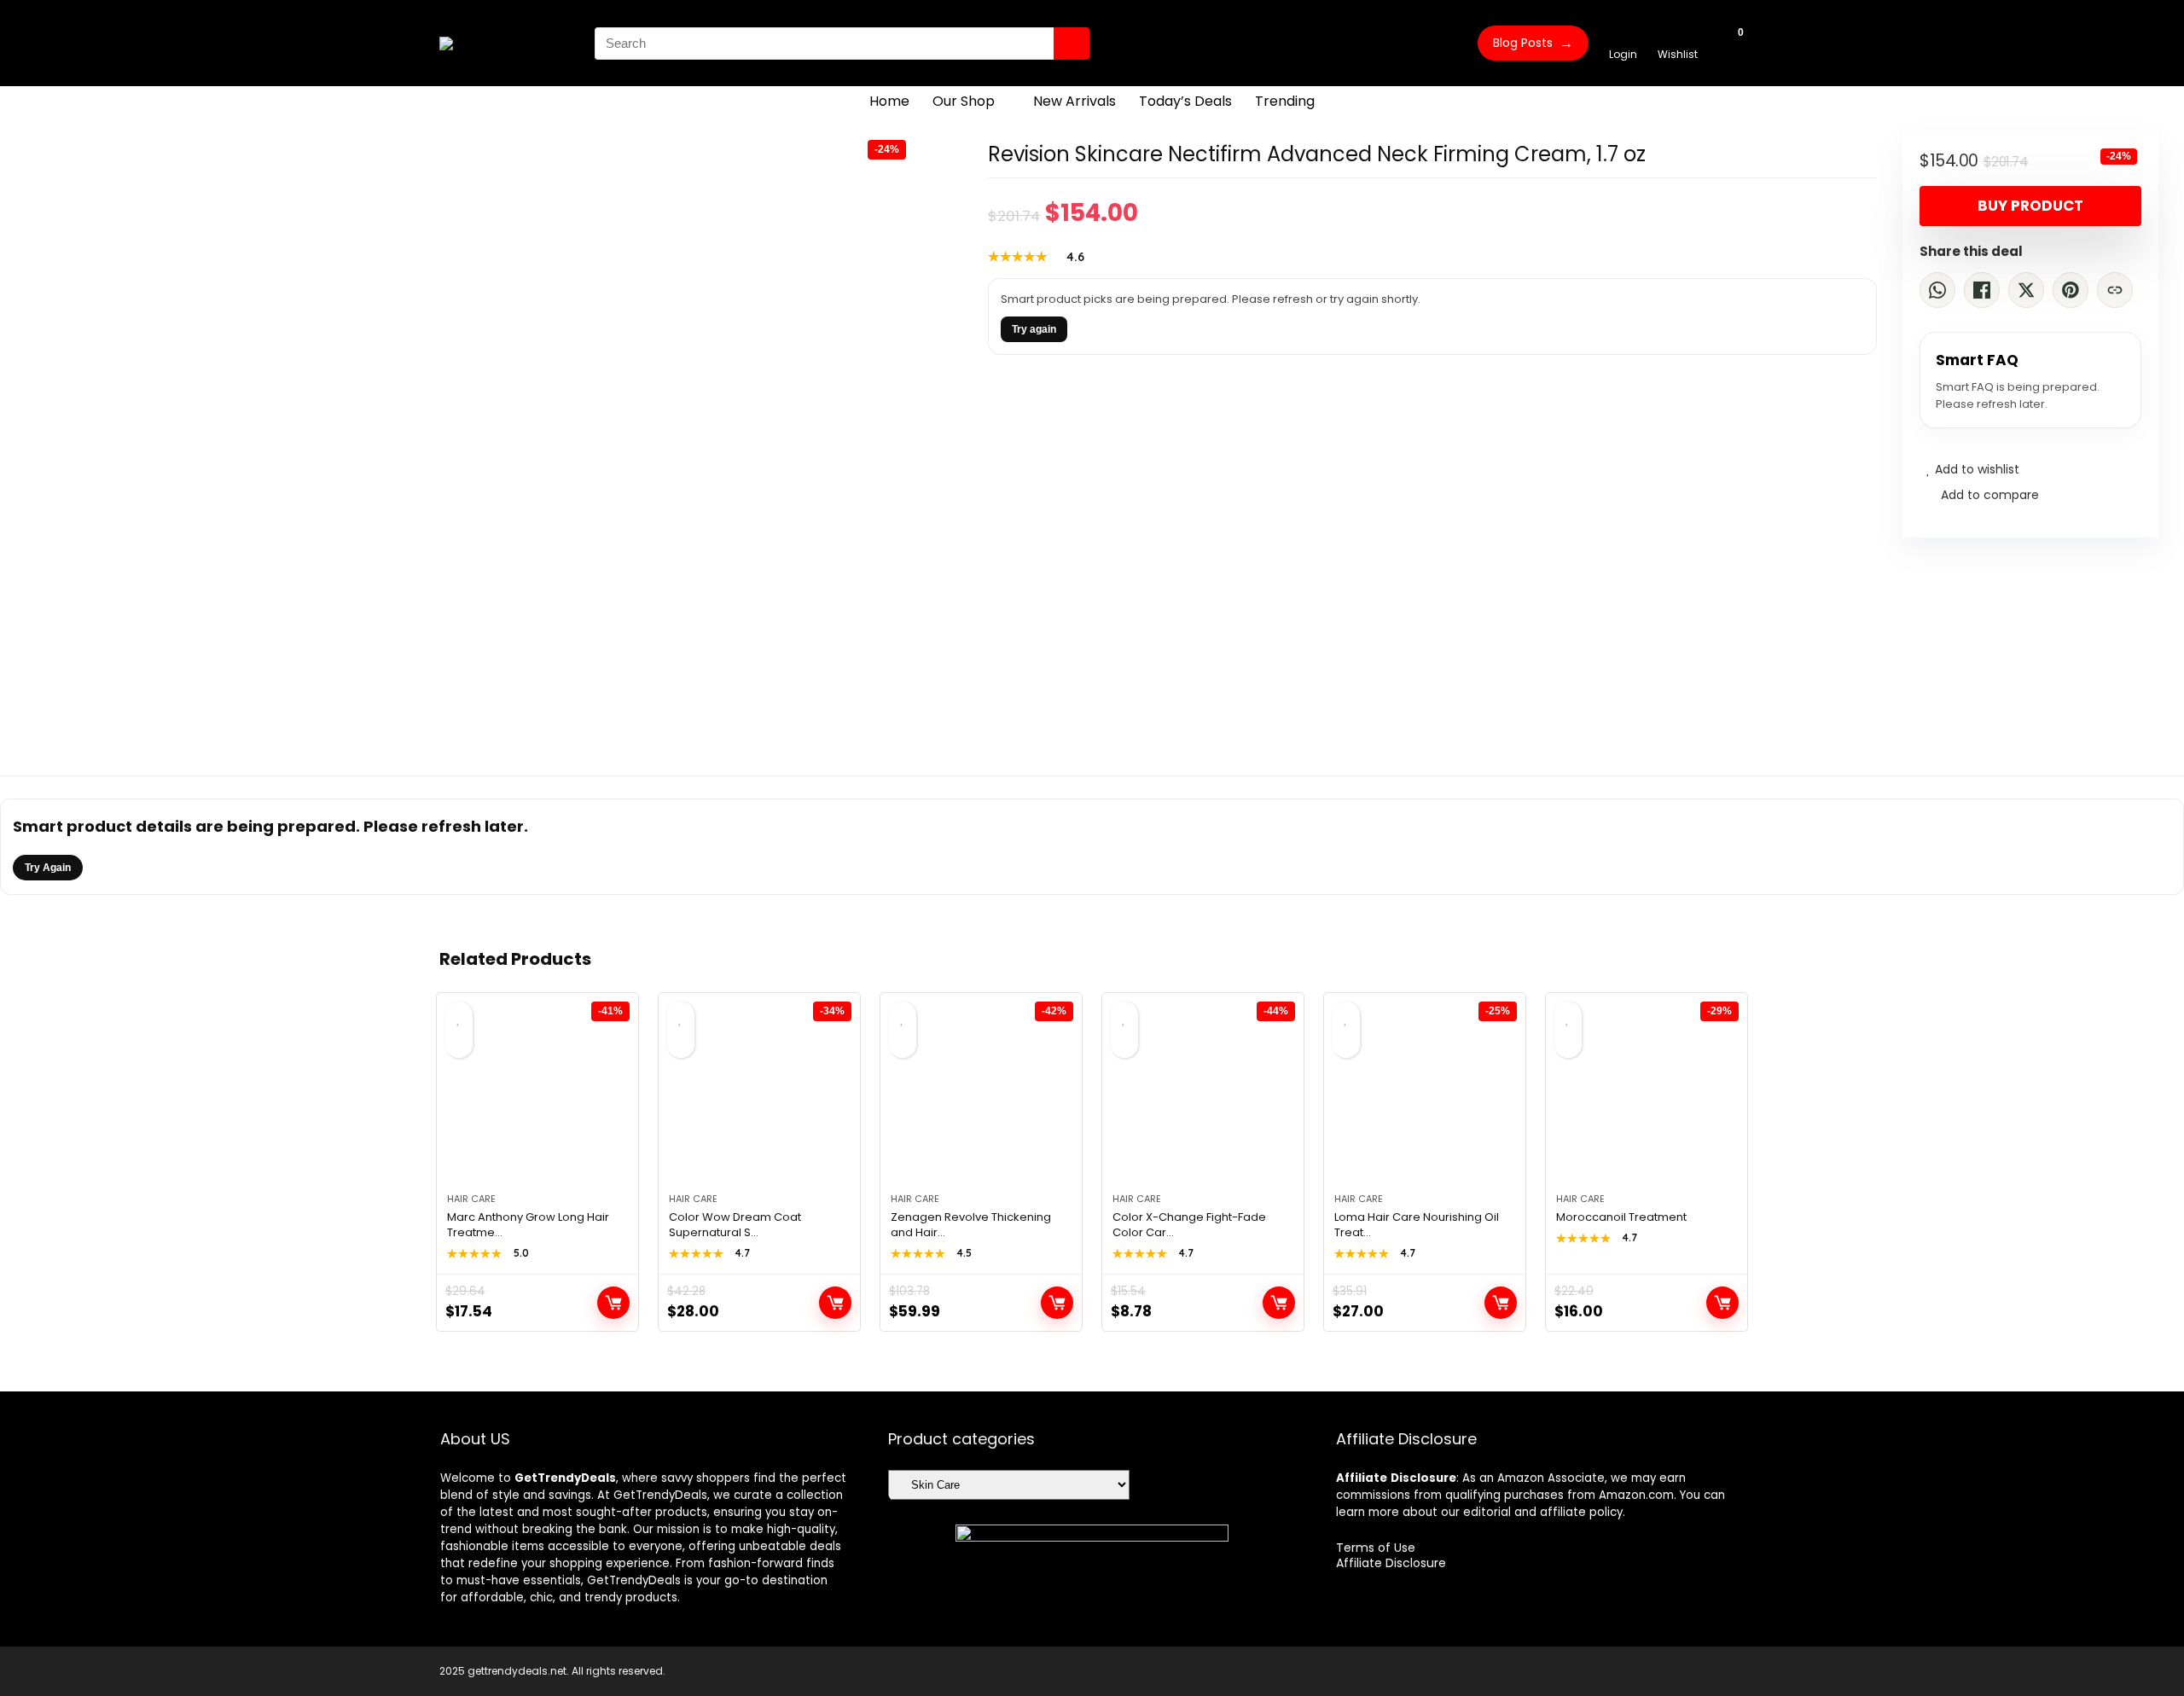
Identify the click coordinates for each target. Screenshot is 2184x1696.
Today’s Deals (1185, 101)
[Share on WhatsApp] (1937, 290)
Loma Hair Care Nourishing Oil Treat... (1417, 1225)
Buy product (2030, 206)
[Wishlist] (1678, 35)
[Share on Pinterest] (2071, 290)
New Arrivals (1075, 101)
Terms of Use (1376, 1548)
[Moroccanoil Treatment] (1647, 1101)
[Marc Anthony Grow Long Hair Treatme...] (537, 1101)
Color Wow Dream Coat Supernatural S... (735, 1225)
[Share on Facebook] (1982, 290)
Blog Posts (1533, 43)
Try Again (48, 868)
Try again (1034, 329)
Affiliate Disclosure (1391, 1563)
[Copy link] (2115, 290)
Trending (1285, 101)
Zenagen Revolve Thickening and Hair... (971, 1225)
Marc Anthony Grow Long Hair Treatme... (528, 1225)
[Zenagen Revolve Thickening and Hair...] (981, 1101)
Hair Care (471, 1199)
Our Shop (964, 101)
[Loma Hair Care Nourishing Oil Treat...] (1425, 1101)
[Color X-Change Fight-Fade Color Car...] (1203, 1101)
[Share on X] (2026, 290)
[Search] (1072, 44)
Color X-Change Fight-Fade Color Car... (1189, 1225)
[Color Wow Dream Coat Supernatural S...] (759, 1101)
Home (889, 101)
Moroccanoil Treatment (1621, 1217)
